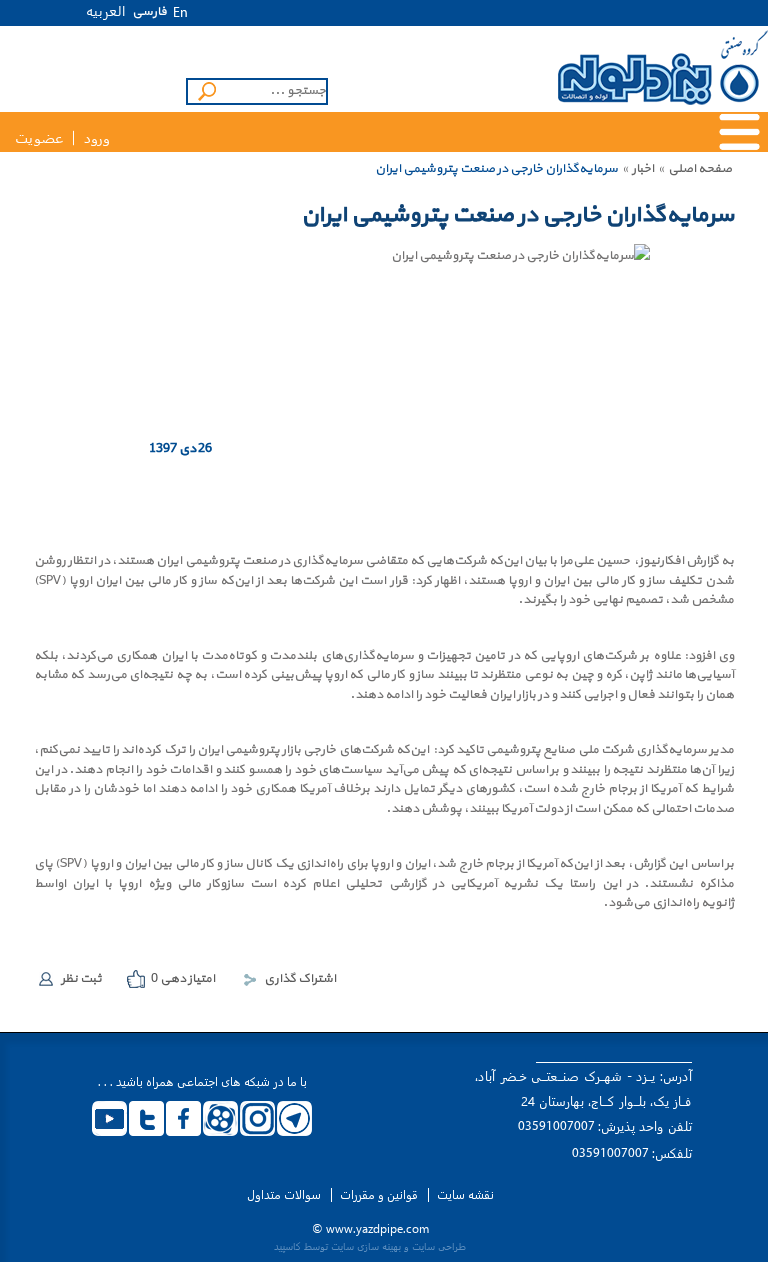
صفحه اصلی (700, 169)
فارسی (149, 12)
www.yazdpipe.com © (370, 1228)
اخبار (643, 169)
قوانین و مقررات (379, 1195)
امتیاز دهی (183, 979)
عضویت (39, 138)
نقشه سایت (465, 1195)
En (180, 13)
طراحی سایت (439, 1246)
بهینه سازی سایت (366, 1246)
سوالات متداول (284, 1195)
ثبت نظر (81, 979)
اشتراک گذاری (300, 979)
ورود (97, 138)
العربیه (106, 10)
